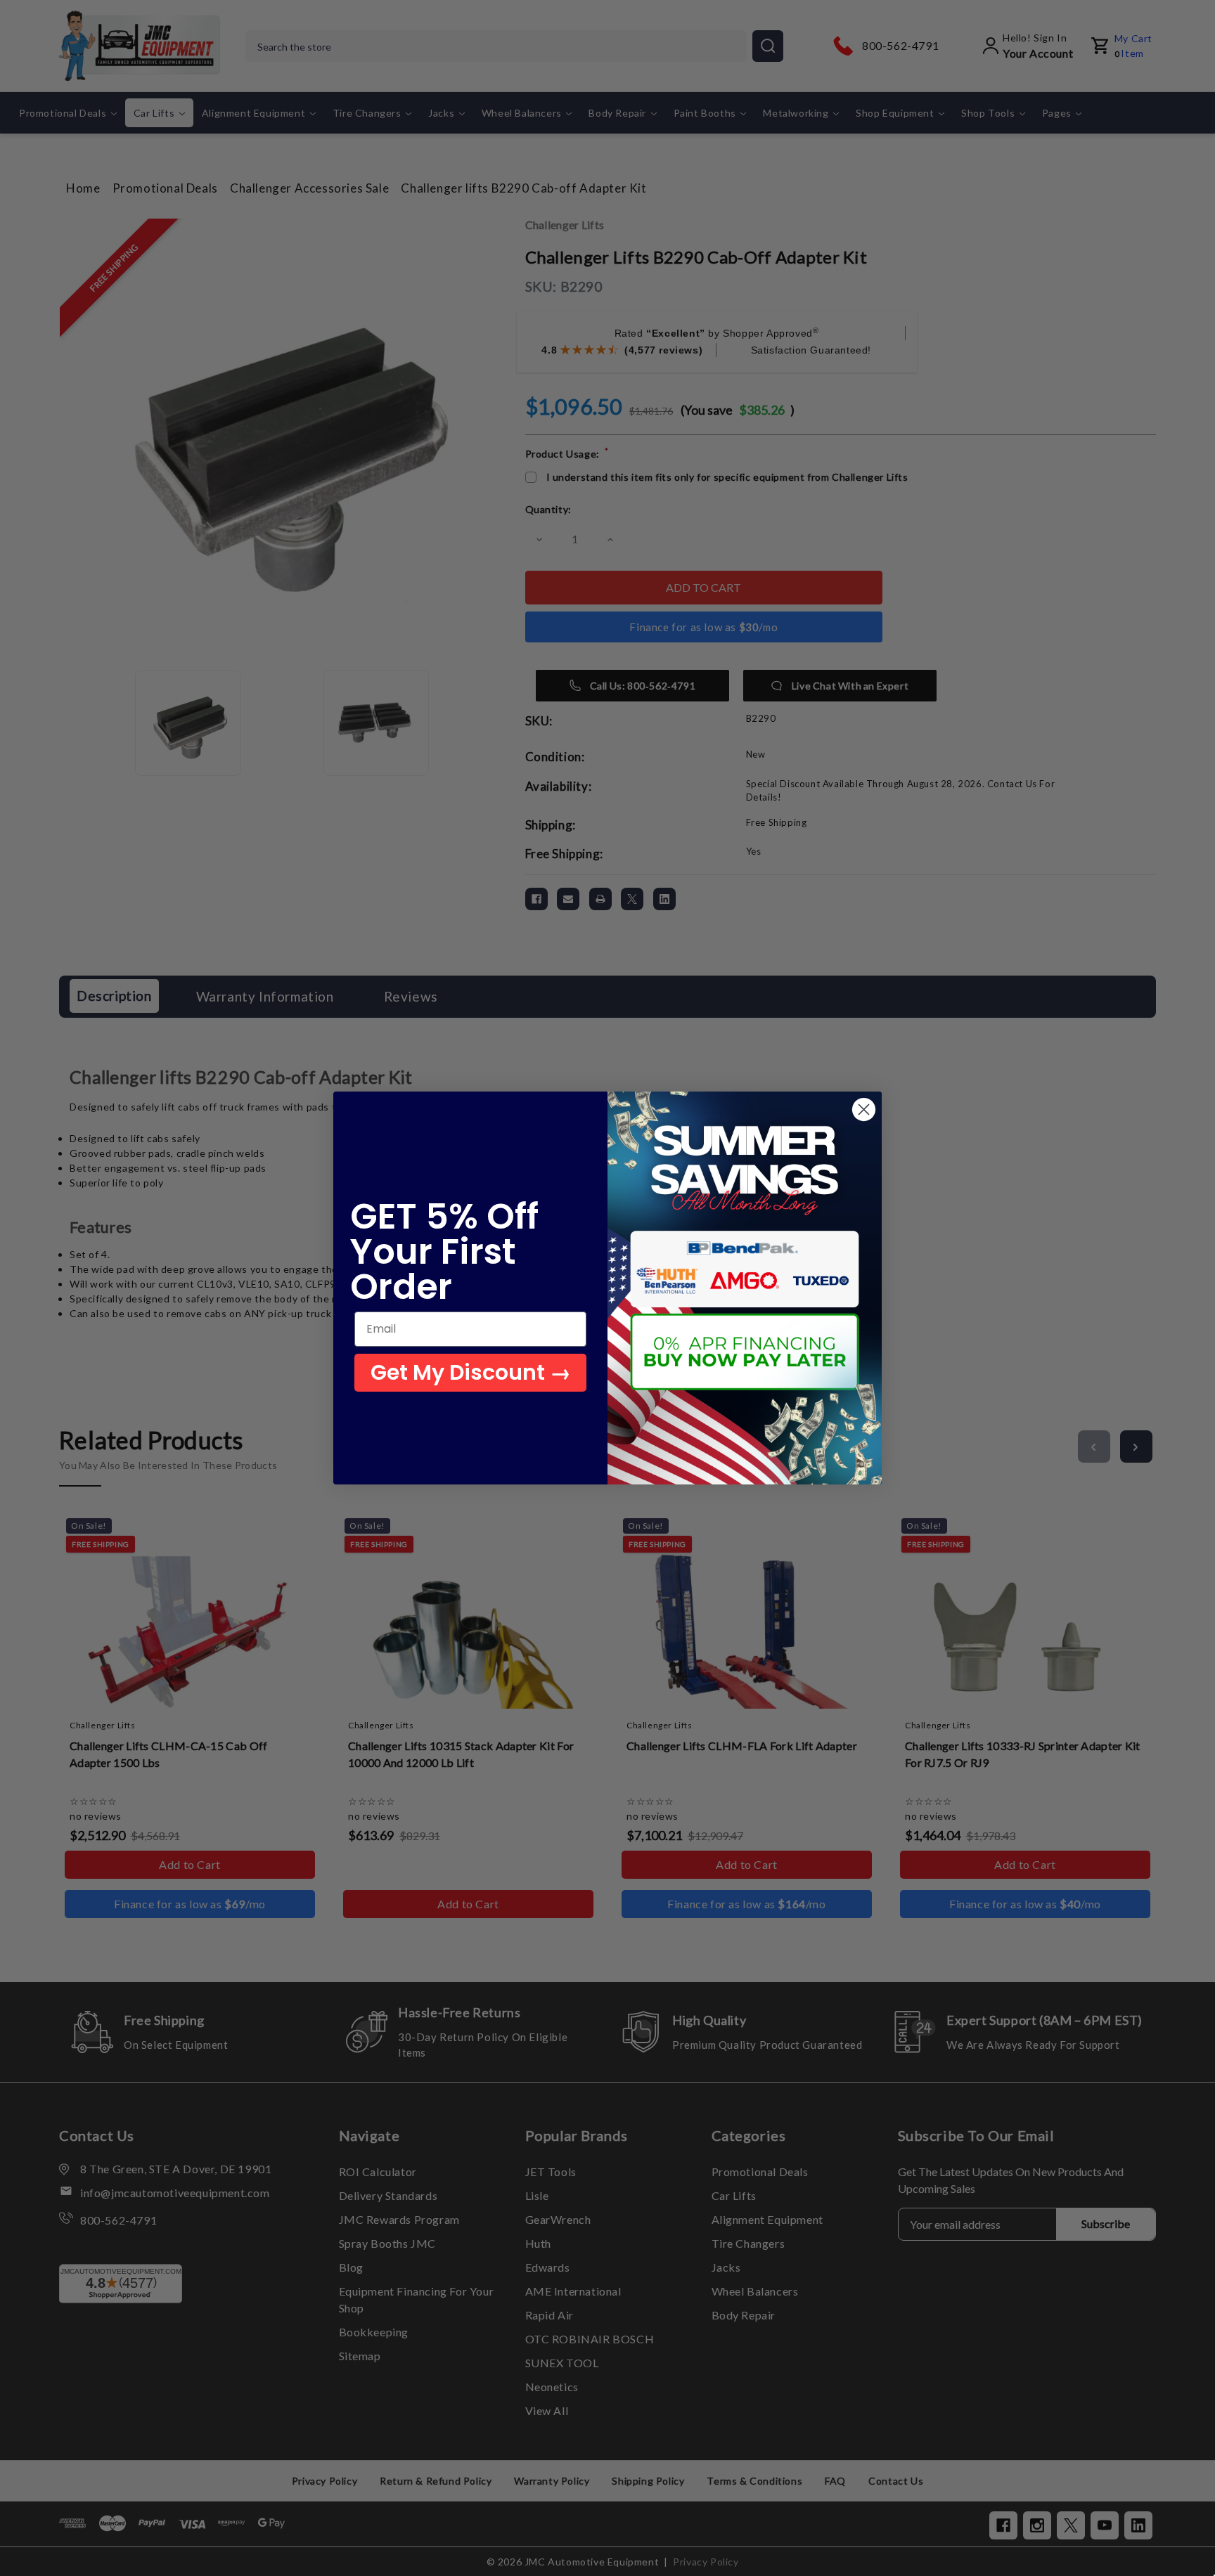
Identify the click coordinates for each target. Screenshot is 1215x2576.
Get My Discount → (471, 1372)
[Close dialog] (864, 1109)
